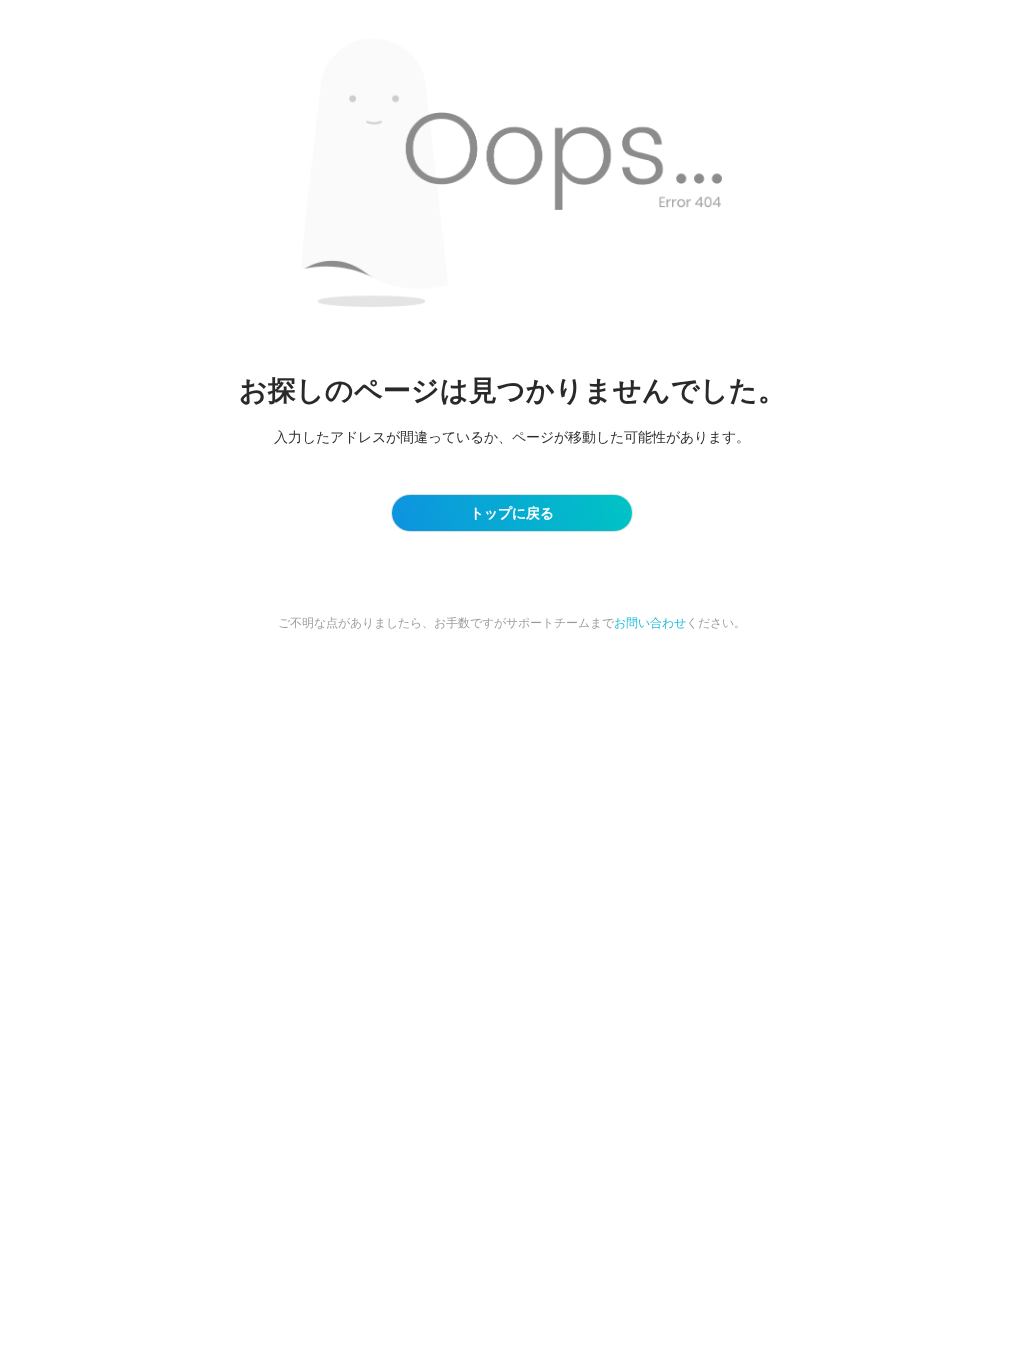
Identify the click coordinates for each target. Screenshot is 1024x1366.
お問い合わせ (650, 622)
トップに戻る (512, 512)
